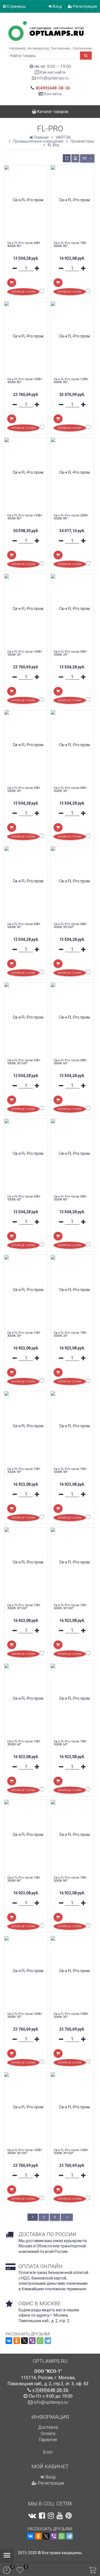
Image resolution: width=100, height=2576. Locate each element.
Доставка (48, 2427)
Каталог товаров (52, 112)
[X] (24, 2341)
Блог (48, 2452)
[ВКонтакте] (9, 2341)
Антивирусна (38, 48)
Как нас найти (53, 72)
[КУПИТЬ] (12, 283)
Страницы (16, 6)
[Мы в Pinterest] (69, 2516)
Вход (57, 6)
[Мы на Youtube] (60, 2516)
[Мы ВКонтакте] (32, 2516)
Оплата (48, 2434)
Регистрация (85, 6)
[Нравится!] (42, 292)
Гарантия (48, 2440)
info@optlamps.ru (53, 78)
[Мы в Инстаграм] (51, 2516)
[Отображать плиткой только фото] (75, 158)
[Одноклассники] (17, 2341)
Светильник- (61, 48)
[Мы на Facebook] (42, 2516)
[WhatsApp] (40, 2341)
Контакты (53, 94)
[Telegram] (48, 2341)
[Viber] (32, 2341)
